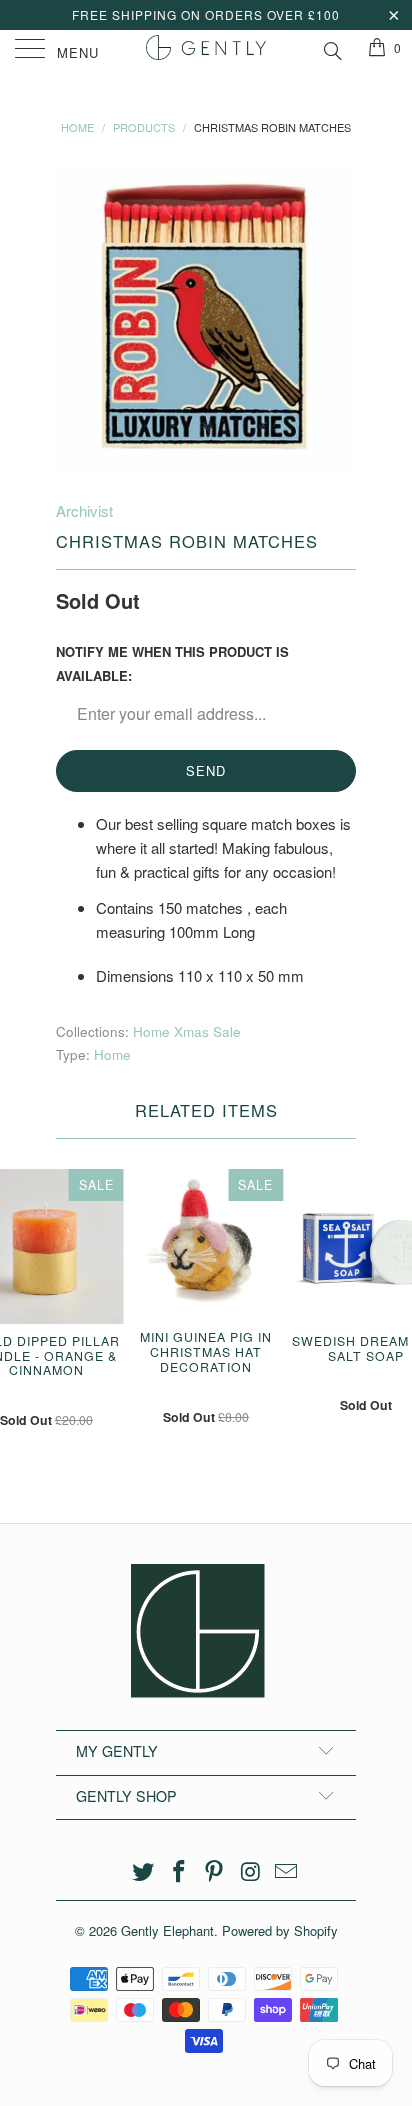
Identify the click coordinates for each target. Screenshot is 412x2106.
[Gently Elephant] (206, 50)
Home (112, 1054)
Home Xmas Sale (187, 1031)
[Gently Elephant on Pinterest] (215, 1871)
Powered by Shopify (280, 1930)
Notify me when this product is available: (172, 663)
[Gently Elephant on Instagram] (251, 1871)
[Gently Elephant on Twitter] (144, 1871)
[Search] (331, 48)
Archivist (84, 510)
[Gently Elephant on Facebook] (179, 1871)
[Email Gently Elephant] (287, 1871)
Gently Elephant (167, 1930)
